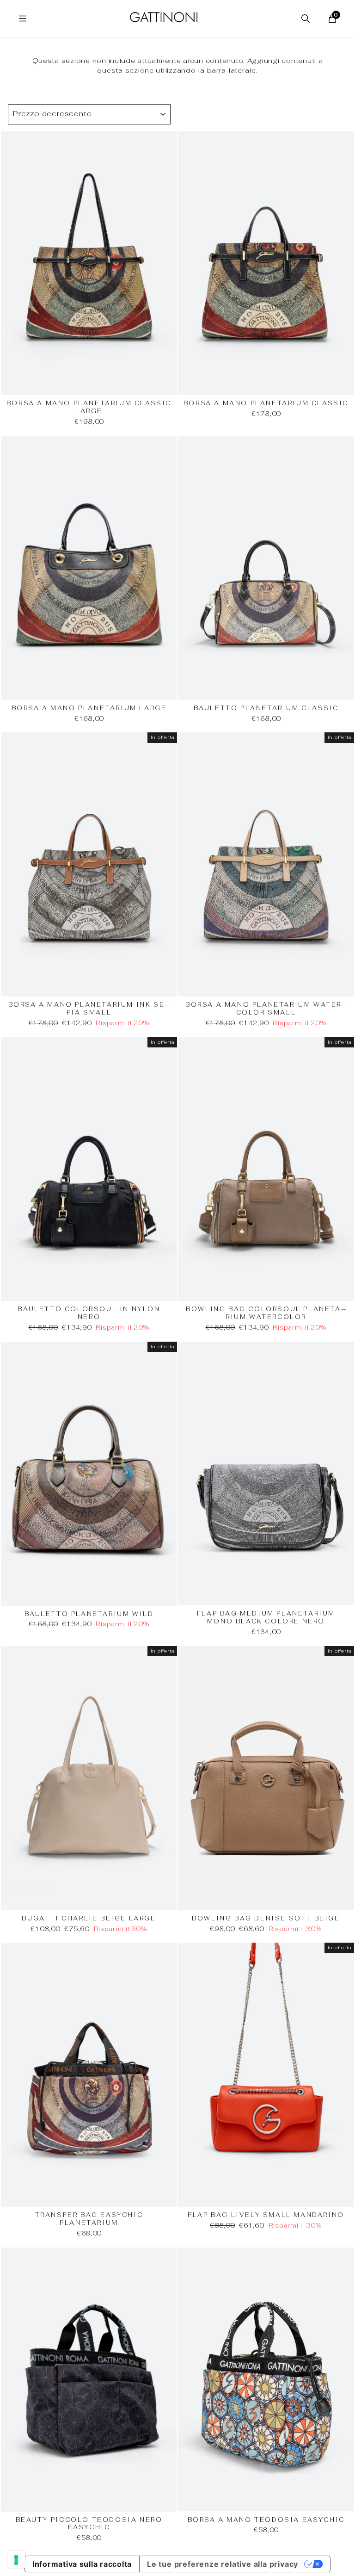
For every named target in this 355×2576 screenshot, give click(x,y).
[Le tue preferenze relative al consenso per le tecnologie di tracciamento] (16, 2560)
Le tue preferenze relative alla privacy (223, 2564)
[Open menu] (23, 19)
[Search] (306, 19)
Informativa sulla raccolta (82, 2564)
